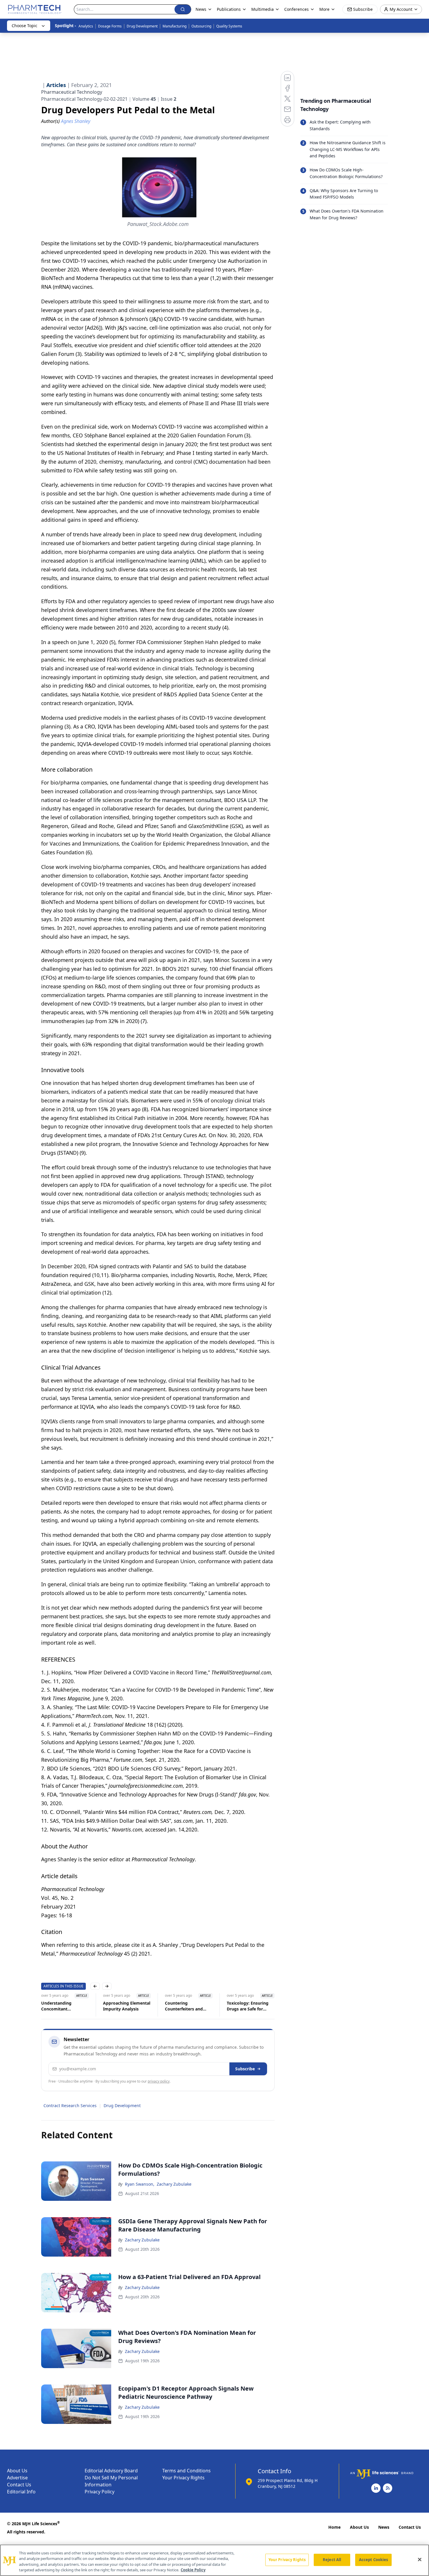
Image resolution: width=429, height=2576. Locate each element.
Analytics (86, 26)
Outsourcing (201, 26)
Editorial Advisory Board (111, 2471)
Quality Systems (229, 26)
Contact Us (19, 2485)
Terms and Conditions (186, 2471)
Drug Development (142, 26)
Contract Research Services (70, 2105)
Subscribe (245, 2069)
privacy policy (159, 2081)
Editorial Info (21, 2492)
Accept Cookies (374, 2560)
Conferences (297, 9)
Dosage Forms (110, 26)
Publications (229, 9)
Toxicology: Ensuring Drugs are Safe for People (248, 2006)
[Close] (420, 2559)
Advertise (17, 2478)
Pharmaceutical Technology (72, 92)
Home (334, 2527)
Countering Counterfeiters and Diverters (184, 2006)
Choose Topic (25, 26)
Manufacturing (175, 26)
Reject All (332, 2560)
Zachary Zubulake (174, 2184)
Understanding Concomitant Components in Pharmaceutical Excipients (57, 2006)
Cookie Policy (193, 2570)
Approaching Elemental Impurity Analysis (127, 2006)
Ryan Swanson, (140, 2184)
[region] (214, 2560)
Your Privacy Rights (183, 2478)
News (384, 2527)
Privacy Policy (100, 2492)
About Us (17, 2471)
